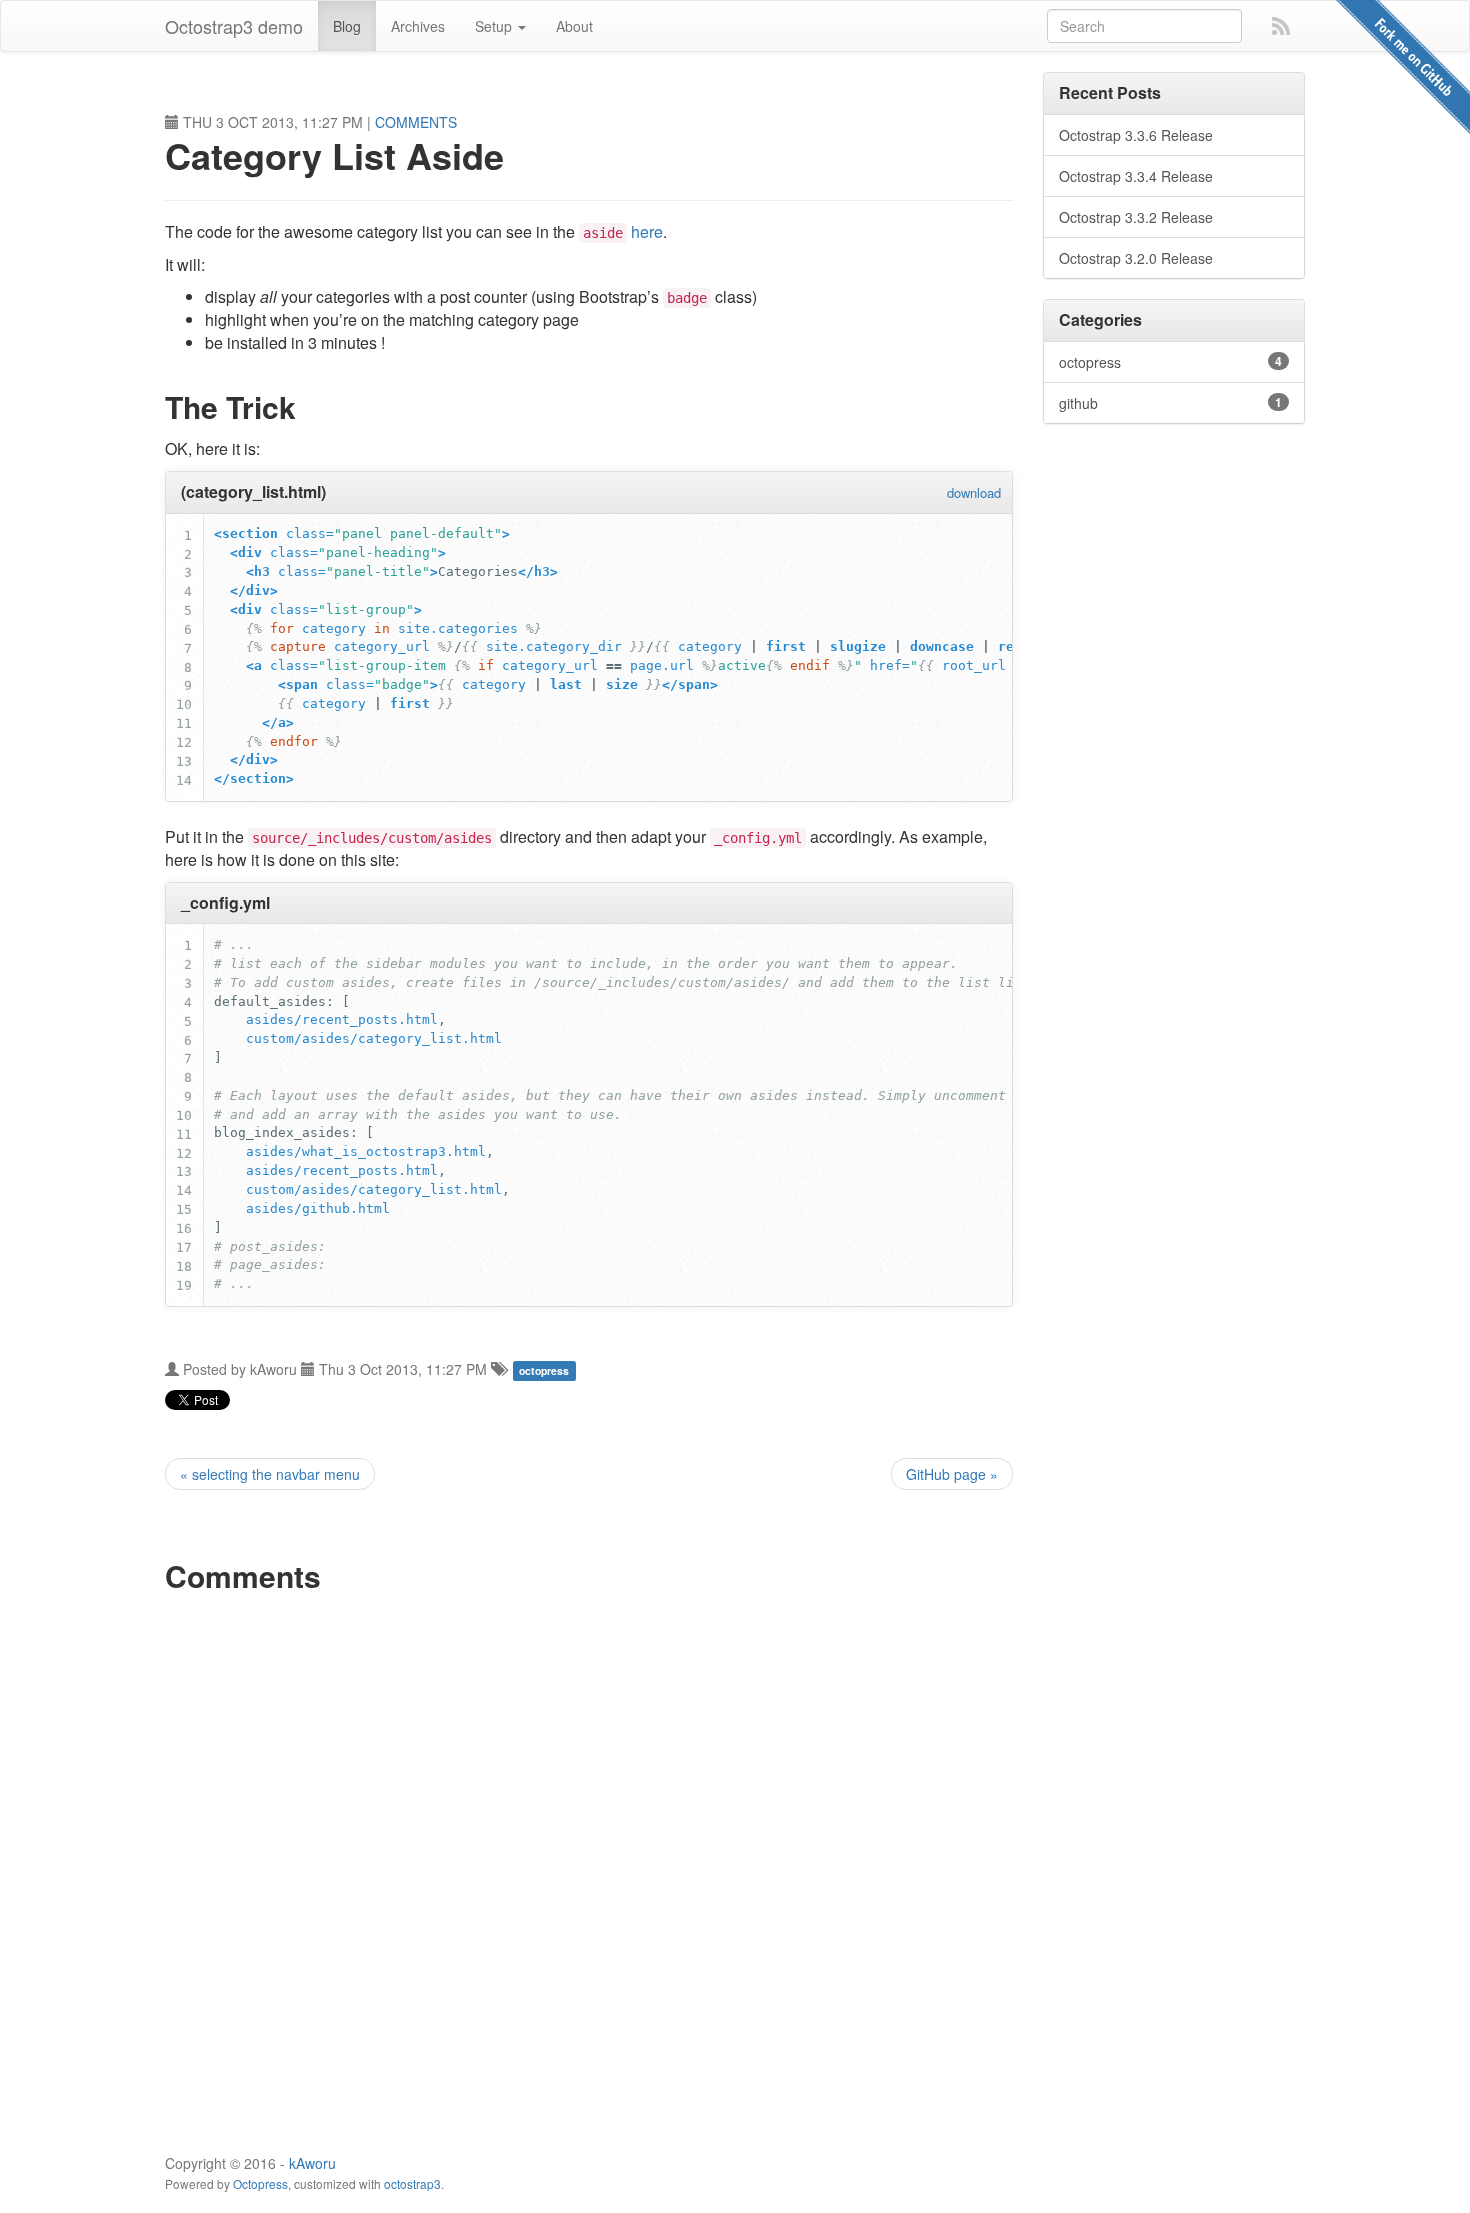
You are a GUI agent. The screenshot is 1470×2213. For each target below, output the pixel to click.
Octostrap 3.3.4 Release (1136, 176)
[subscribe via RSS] (1281, 24)
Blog (347, 26)
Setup (495, 26)
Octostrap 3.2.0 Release (1136, 258)
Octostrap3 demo (234, 26)
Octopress (260, 2183)
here (647, 231)
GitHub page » (952, 1474)
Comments (416, 122)
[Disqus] (589, 1857)
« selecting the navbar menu (270, 1474)
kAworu (312, 2163)
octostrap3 (412, 2183)
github (1171, 403)
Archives (418, 26)
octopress (544, 1370)
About (574, 26)
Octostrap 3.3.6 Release (1136, 135)
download (974, 493)
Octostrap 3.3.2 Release (1136, 217)
